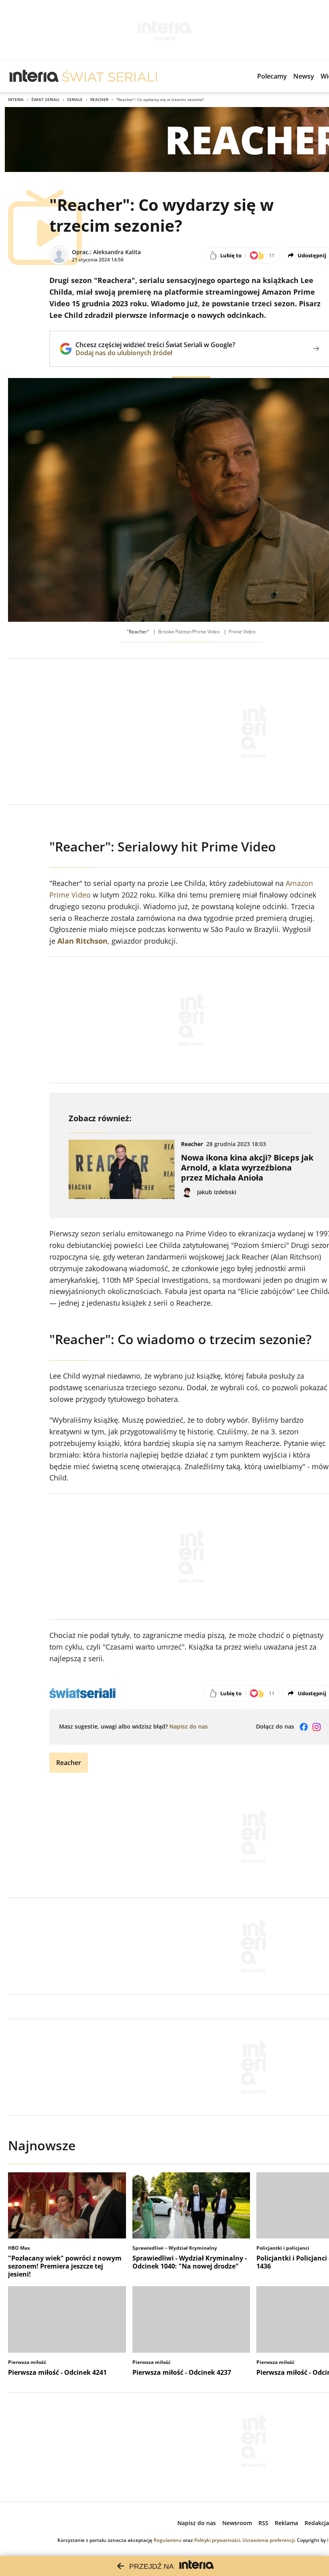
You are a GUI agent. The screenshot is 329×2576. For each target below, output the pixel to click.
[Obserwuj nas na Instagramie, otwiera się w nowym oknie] (317, 1727)
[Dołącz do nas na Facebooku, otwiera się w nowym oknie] (304, 1727)
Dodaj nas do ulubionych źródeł (155, 353)
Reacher (99, 99)
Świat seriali (45, 99)
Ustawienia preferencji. (269, 2540)
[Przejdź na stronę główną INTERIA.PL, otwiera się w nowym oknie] (34, 76)
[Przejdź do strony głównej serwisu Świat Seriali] (110, 76)
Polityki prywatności (217, 2540)
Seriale (75, 99)
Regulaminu (168, 2540)
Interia (16, 99)
